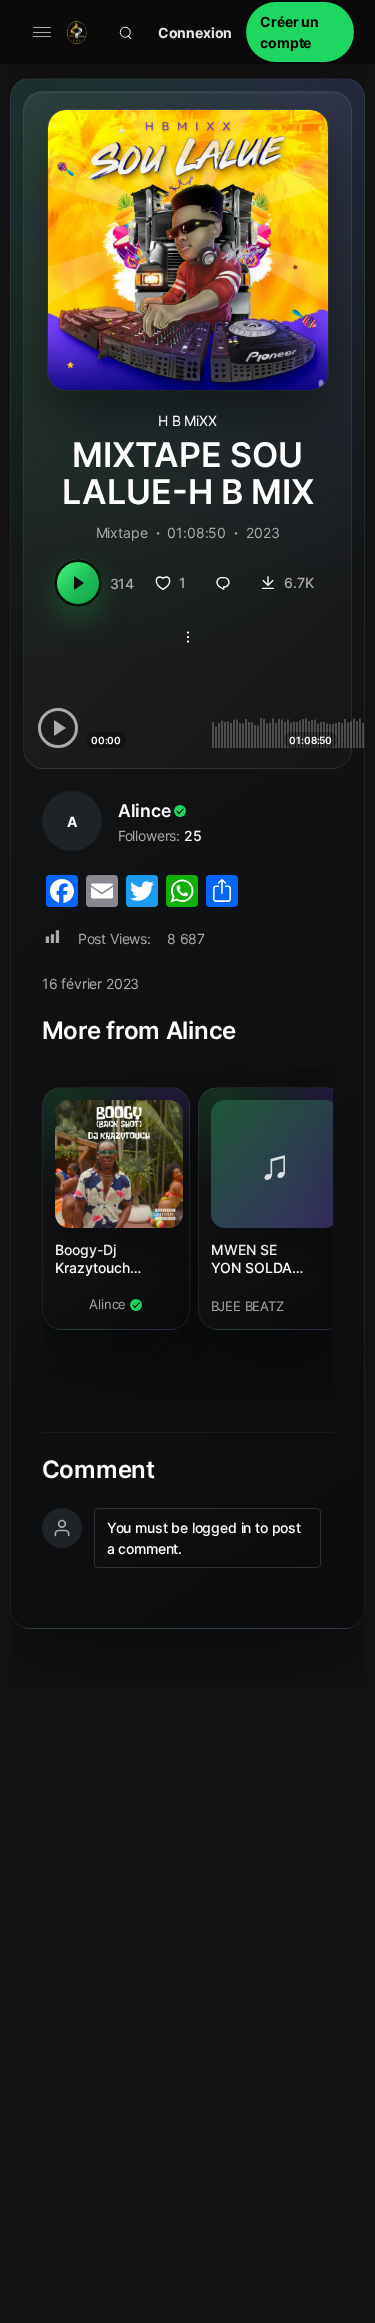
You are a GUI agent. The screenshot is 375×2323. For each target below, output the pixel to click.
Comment (98, 1470)
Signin (195, 32)
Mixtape (122, 532)
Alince (144, 810)
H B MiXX (187, 420)
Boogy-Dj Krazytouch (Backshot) (92, 1260)
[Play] (78, 583)
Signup (300, 32)
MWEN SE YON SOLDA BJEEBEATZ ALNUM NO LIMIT (270, 1260)
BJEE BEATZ (247, 1306)
